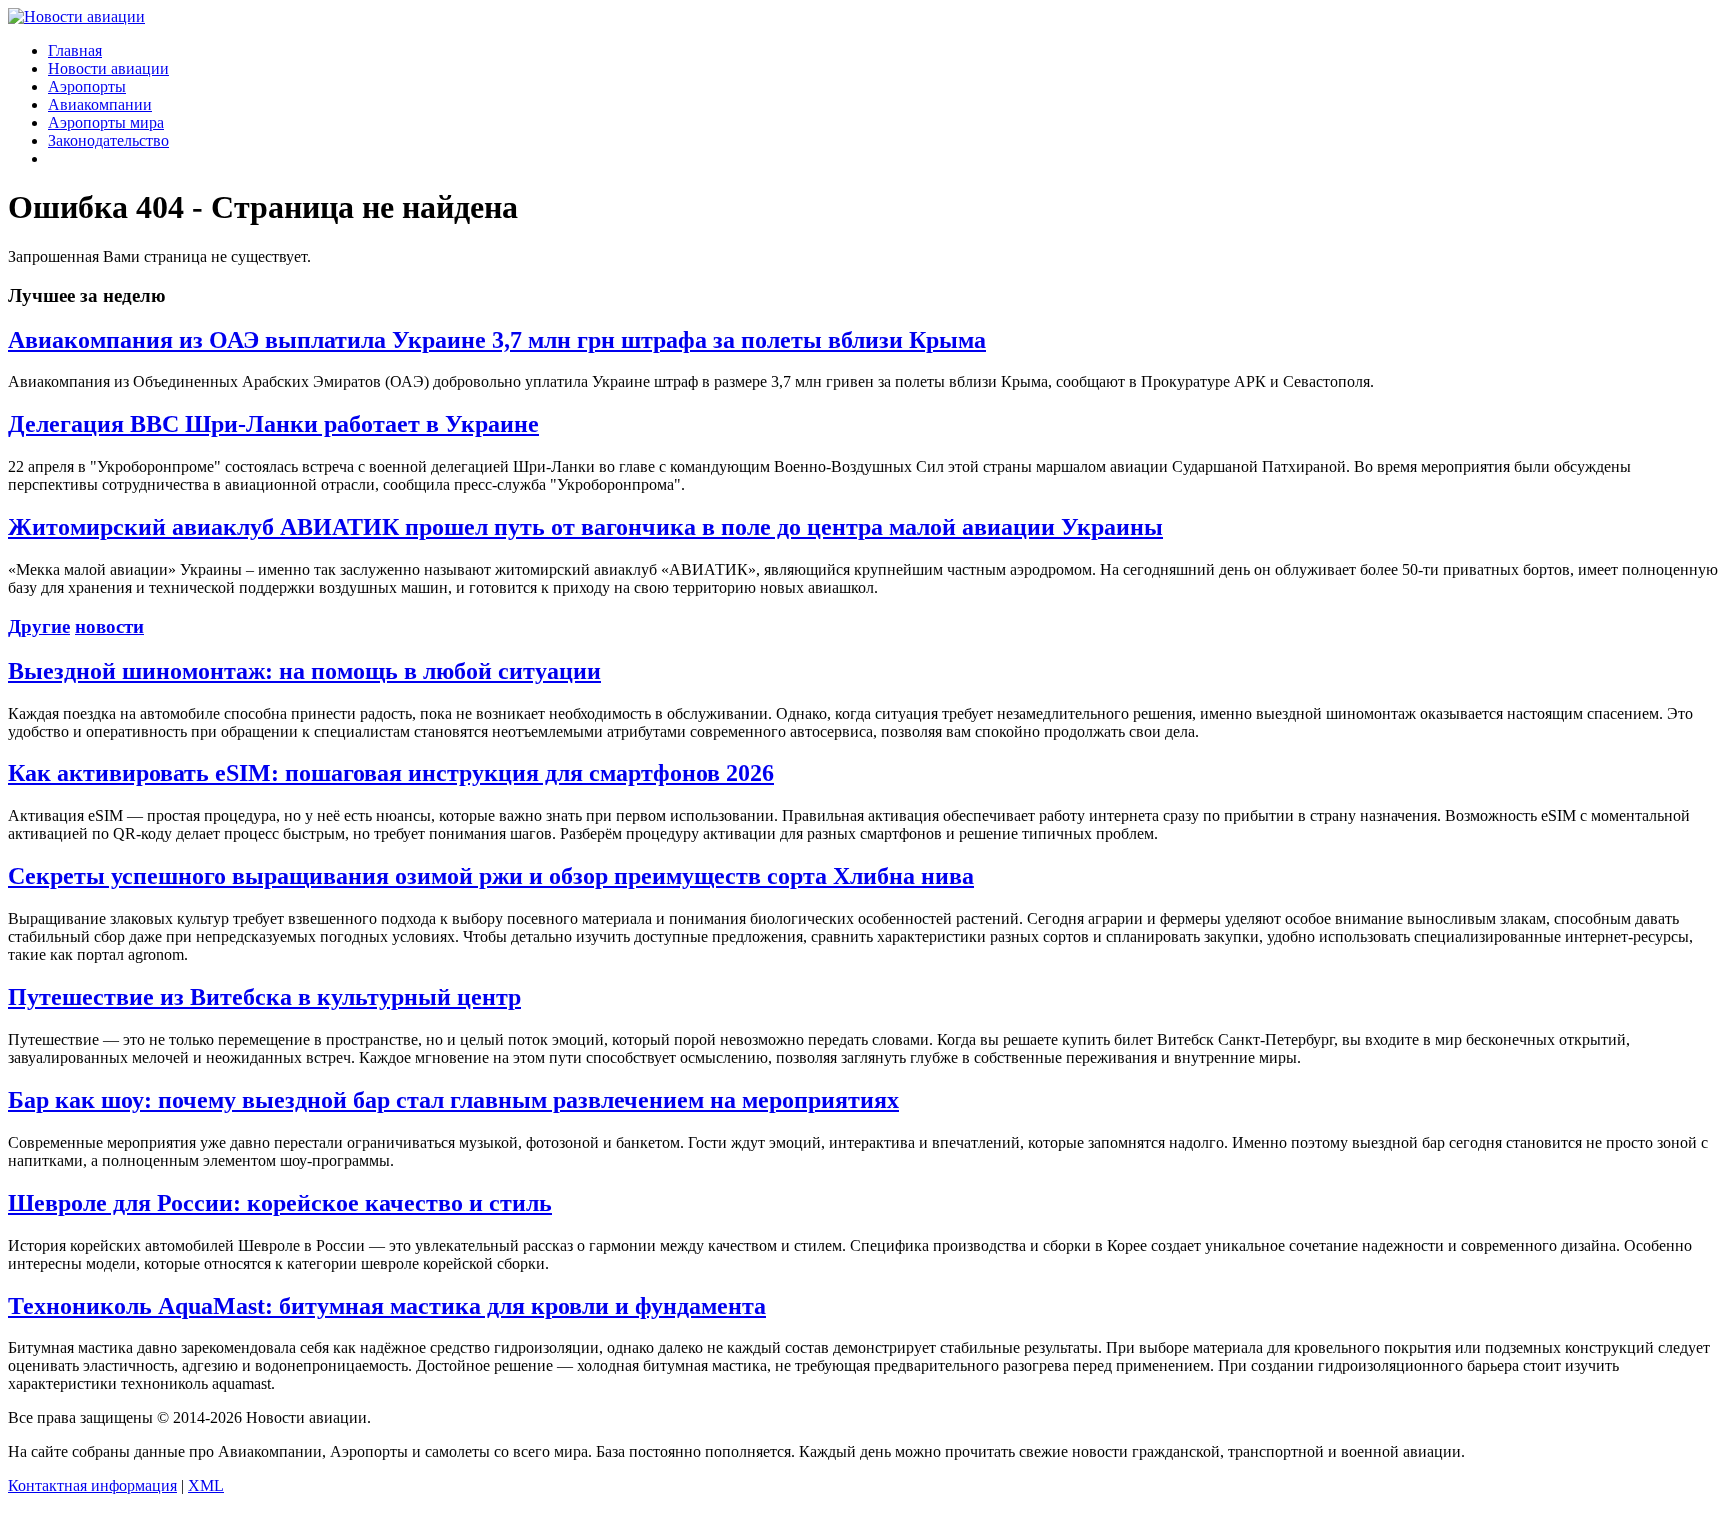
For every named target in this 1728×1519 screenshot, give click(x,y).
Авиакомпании (100, 104)
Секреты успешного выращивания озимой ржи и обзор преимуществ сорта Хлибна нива (491, 876)
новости (109, 626)
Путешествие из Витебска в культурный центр (264, 997)
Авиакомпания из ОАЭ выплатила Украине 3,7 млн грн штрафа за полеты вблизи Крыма (497, 340)
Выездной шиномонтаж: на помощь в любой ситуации (304, 671)
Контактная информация (92, 1485)
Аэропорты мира (106, 122)
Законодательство (108, 140)
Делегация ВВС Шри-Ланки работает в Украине (273, 424)
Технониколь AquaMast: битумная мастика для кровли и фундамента (387, 1306)
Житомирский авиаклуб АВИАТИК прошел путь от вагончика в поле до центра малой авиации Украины (585, 527)
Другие (39, 626)
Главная (75, 50)
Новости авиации (108, 68)
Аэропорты (87, 86)
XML (206, 1485)
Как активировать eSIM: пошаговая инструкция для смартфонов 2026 (391, 773)
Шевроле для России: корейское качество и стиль (280, 1203)
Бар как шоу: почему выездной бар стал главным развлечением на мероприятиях (453, 1100)
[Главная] (76, 16)
